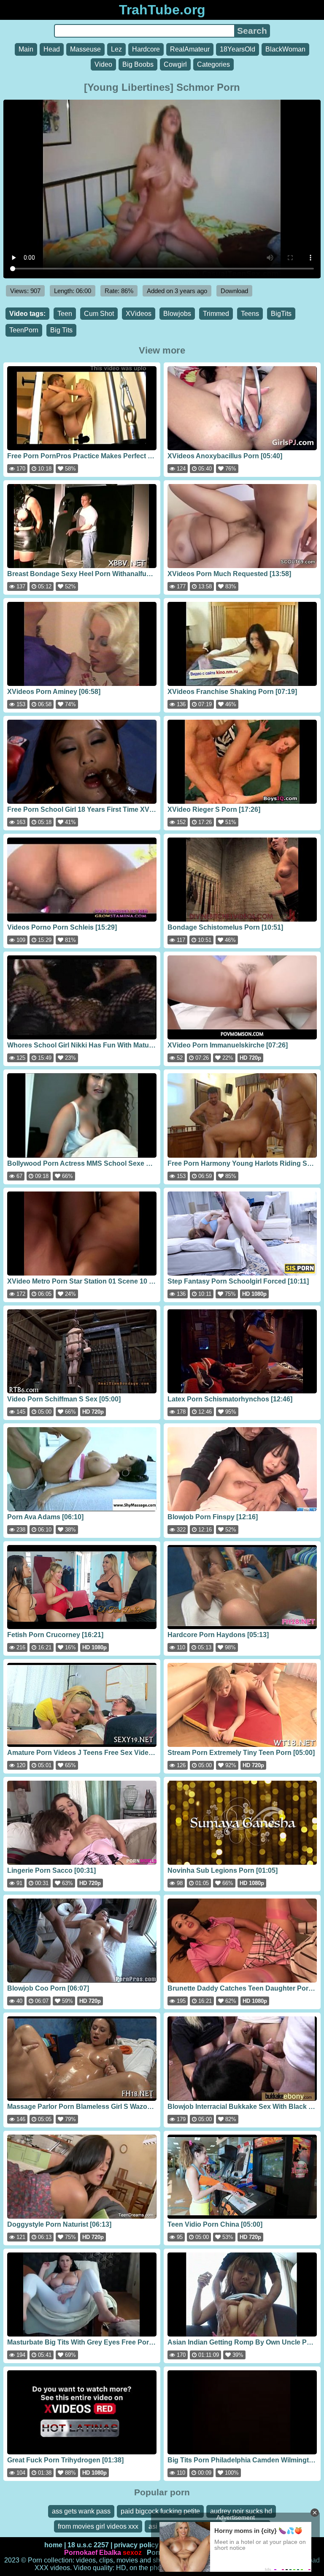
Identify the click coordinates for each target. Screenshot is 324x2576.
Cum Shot (99, 314)
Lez (116, 49)
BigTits (281, 314)
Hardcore (146, 49)
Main (26, 49)
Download (234, 291)
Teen (65, 314)
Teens (250, 314)
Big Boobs (138, 64)
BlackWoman (285, 49)
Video (103, 64)
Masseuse (85, 49)
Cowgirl (175, 64)
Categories (213, 64)
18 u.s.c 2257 (88, 2545)
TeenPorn (24, 330)
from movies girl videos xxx (98, 2526)
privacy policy (136, 2545)
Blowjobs (177, 314)
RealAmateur (190, 49)
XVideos (139, 314)
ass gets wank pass (81, 2511)
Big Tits (61, 330)
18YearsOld (238, 49)
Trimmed (216, 314)
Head (52, 49)
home (53, 2545)
